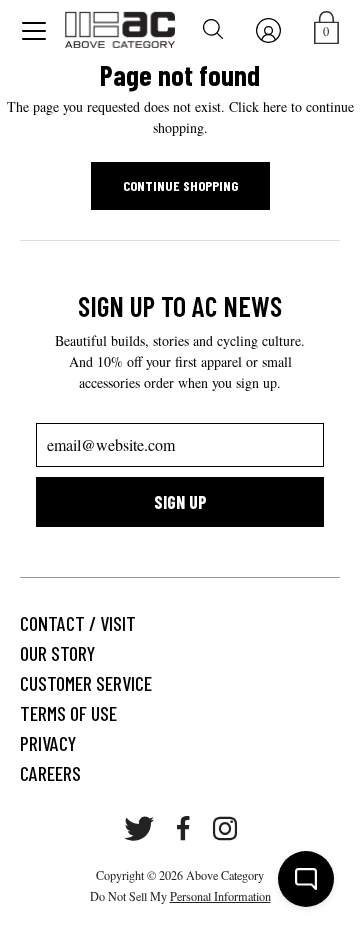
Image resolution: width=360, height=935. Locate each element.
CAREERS (50, 773)
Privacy (48, 743)
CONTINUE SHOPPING (180, 185)
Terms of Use (68, 713)
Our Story (57, 653)
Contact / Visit (78, 623)
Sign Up (180, 502)
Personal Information (220, 896)
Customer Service (86, 683)
